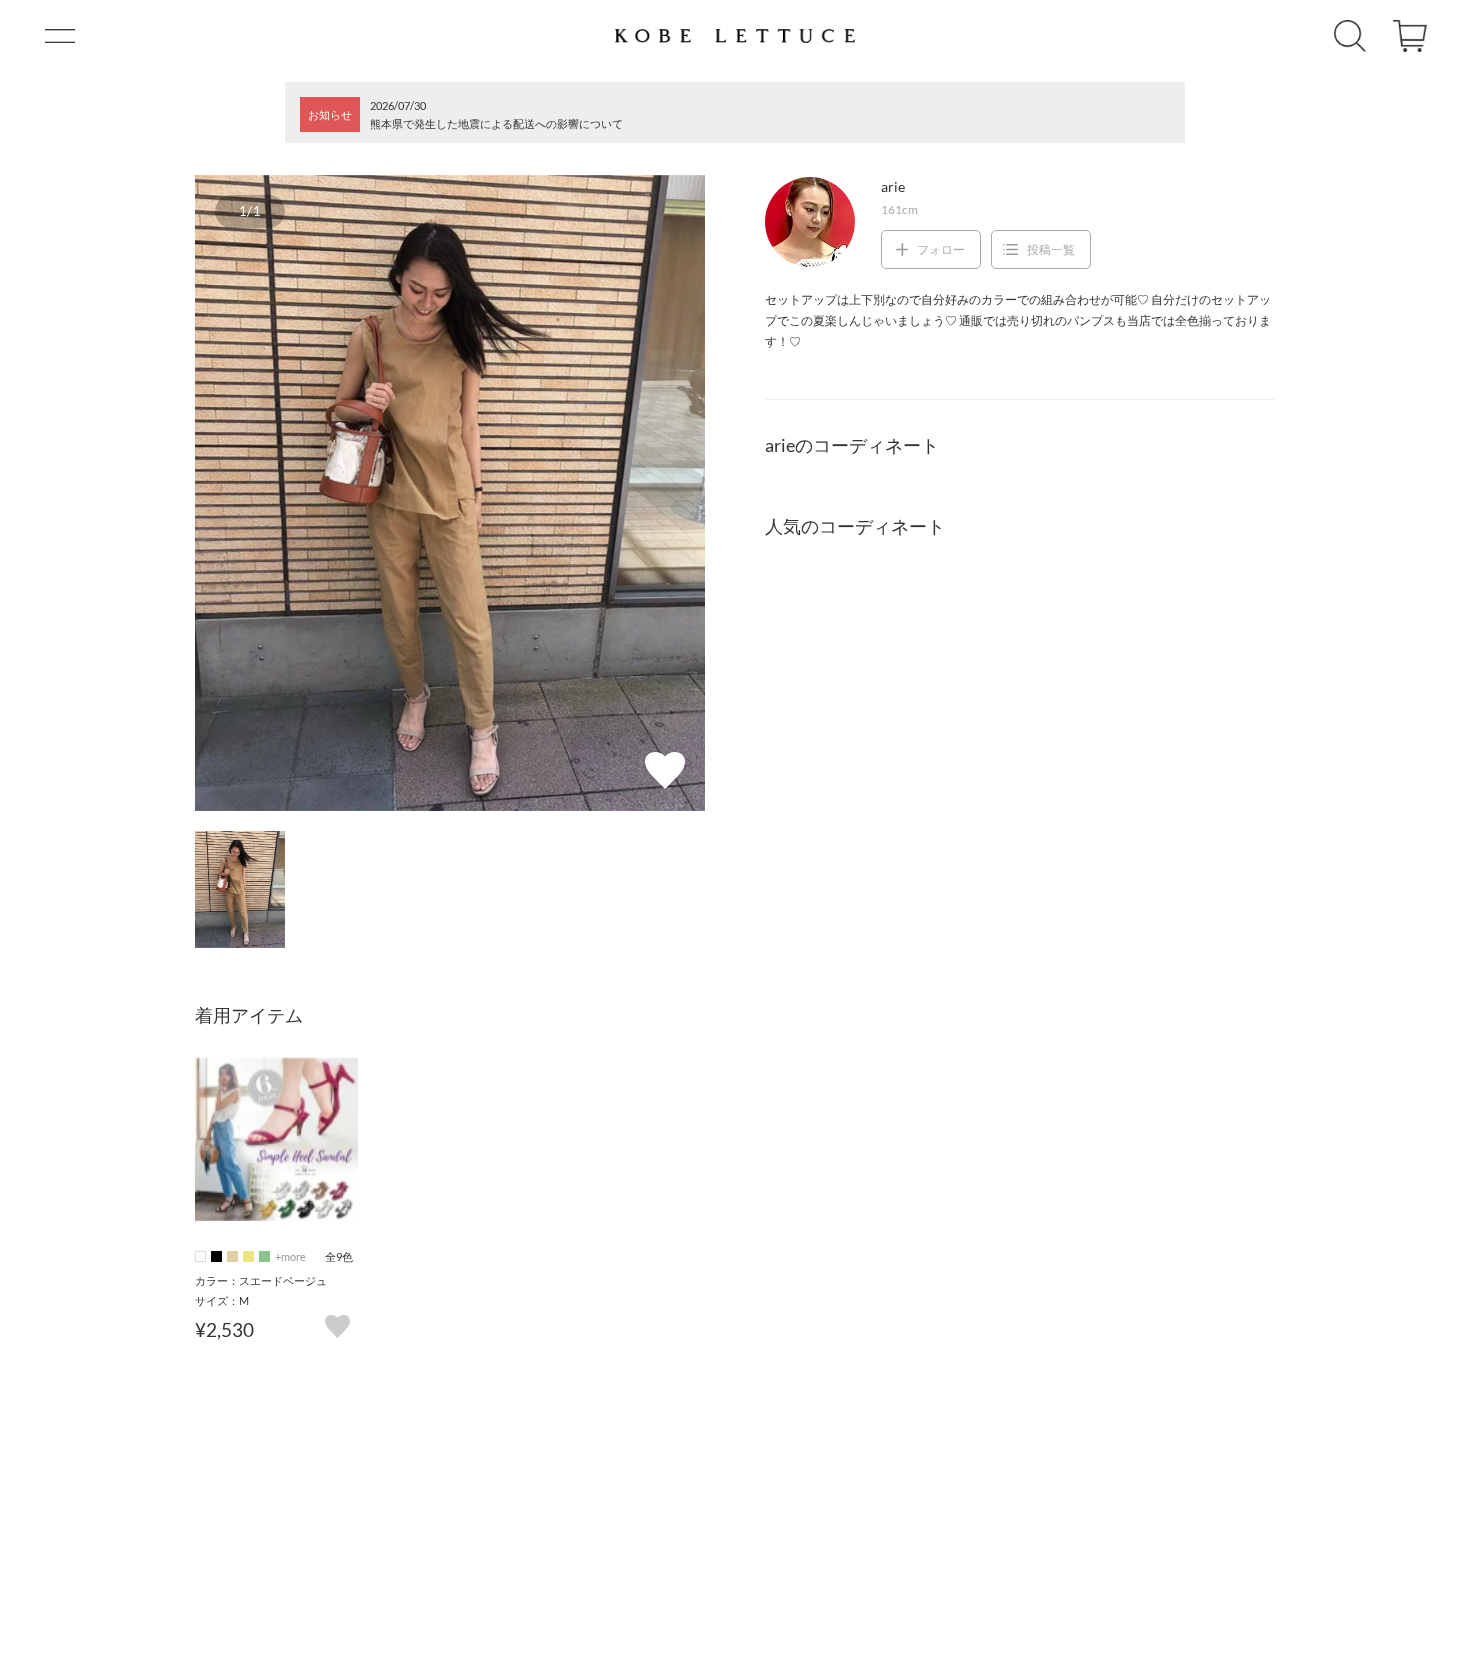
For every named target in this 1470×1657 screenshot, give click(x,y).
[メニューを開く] (60, 36)
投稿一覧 (1051, 249)
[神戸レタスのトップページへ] (735, 36)
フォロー (941, 249)
